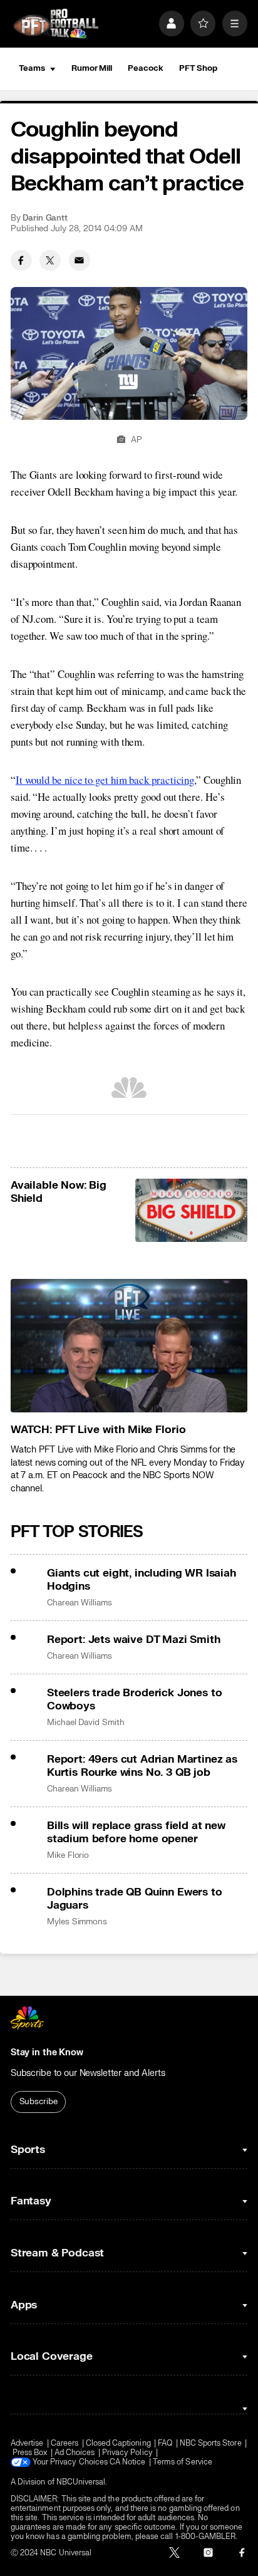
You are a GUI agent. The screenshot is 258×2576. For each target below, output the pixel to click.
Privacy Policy (127, 2453)
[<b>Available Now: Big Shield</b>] (192, 1210)
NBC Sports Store (211, 2443)
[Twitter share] (50, 261)
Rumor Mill (92, 68)
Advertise (27, 2443)
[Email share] (80, 261)
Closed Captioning (118, 2443)
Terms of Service (183, 2462)
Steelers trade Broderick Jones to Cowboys (134, 1699)
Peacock (145, 68)
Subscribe (39, 2102)
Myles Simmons (77, 1922)
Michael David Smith (86, 1723)
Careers (64, 2443)
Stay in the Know (47, 2052)
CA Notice (128, 2462)
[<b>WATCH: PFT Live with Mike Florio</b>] (129, 1346)
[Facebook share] (21, 261)
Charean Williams (80, 1603)
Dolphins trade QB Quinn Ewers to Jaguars (135, 1899)
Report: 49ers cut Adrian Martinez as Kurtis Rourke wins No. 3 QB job (142, 1766)
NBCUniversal (81, 2482)
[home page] (56, 24)
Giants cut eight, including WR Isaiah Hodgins (142, 1580)
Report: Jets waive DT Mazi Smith (134, 1640)
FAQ (165, 2443)
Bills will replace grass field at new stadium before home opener (136, 1832)
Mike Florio (68, 1855)
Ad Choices (75, 2453)
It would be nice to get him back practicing (105, 780)
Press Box (30, 2453)
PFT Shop (198, 68)
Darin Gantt (45, 218)
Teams (32, 68)
